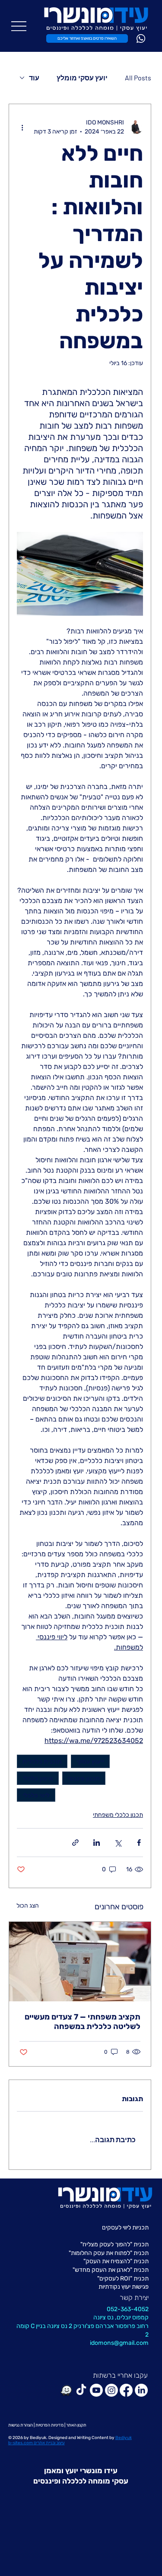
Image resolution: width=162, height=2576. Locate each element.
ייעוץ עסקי (90, 1761)
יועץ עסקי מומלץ (82, 78)
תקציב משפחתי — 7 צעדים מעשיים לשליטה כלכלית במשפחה (83, 2022)
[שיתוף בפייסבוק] (139, 1843)
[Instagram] (111, 2390)
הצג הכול (28, 1906)
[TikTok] (81, 2390)
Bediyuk (38, 2438)
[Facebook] (126, 2390)
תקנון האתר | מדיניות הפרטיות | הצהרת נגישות (47, 2425)
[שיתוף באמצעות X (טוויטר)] (118, 1843)
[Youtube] (96, 2390)
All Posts (138, 78)
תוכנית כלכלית (42, 1761)
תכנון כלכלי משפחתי (118, 1815)
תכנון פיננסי (84, 1778)
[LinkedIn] (141, 2390)
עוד (34, 78)
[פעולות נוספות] (22, 127)
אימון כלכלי (38, 1778)
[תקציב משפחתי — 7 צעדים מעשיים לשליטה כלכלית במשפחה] (80, 1962)
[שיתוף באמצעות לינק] (75, 1843)
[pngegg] (66, 2390)
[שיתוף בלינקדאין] (97, 1843)
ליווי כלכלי (36, 1795)
